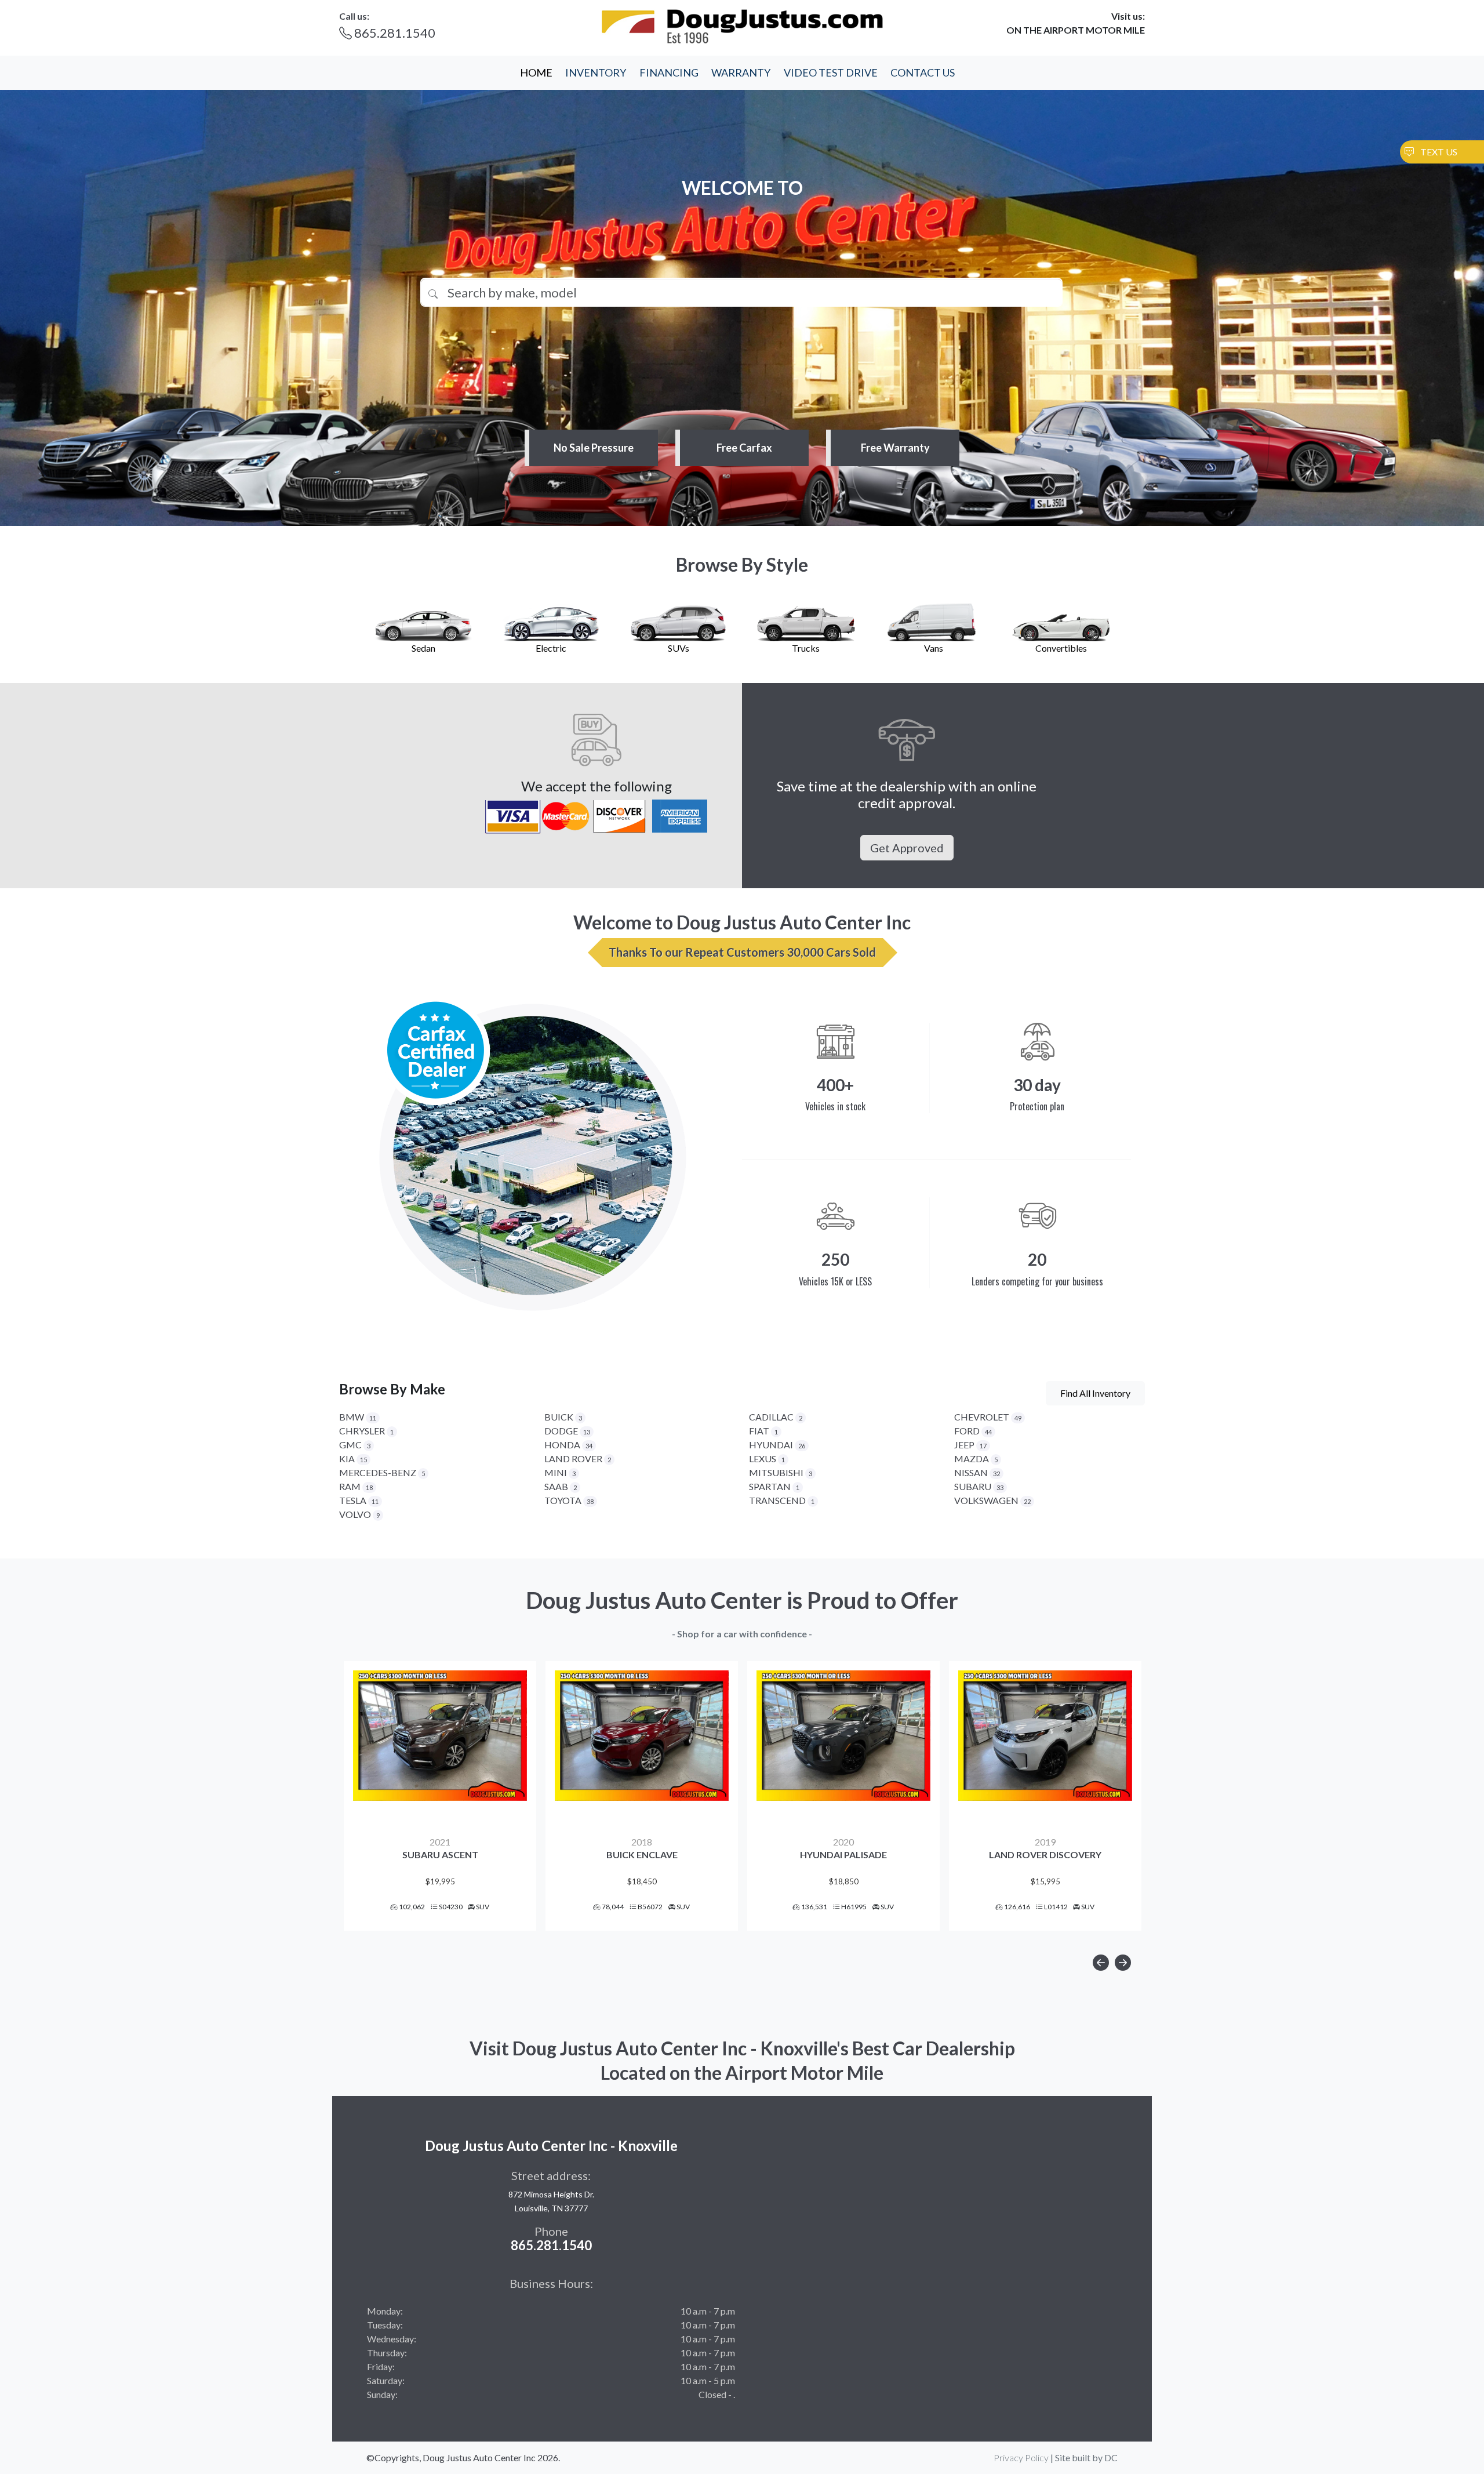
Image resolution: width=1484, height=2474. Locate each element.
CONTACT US (923, 72)
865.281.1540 (394, 33)
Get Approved (907, 848)
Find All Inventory (1095, 1393)
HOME (536, 72)
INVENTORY (596, 72)
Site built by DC (1086, 2457)
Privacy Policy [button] (1021, 2457)
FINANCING (669, 72)
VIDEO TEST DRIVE (831, 72)
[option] (440, 1796)
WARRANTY (741, 72)
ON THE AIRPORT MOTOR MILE (1076, 30)
